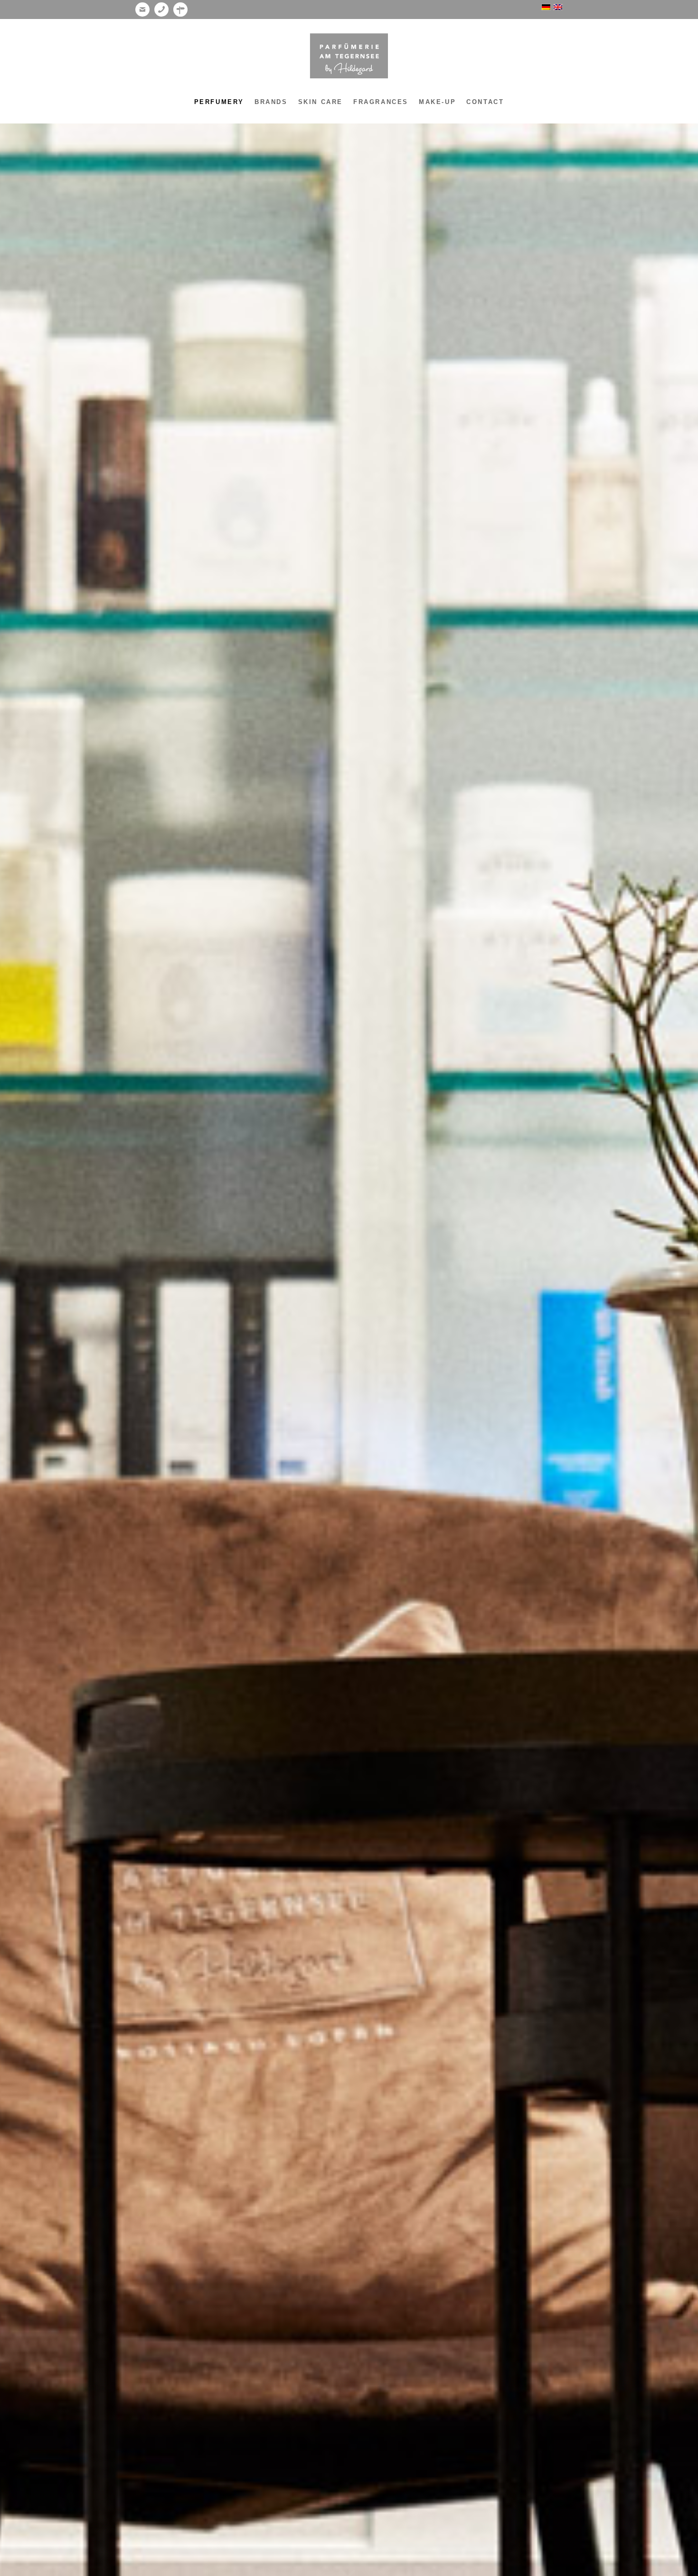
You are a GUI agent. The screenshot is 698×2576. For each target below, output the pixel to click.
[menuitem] (219, 102)
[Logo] (349, 56)
